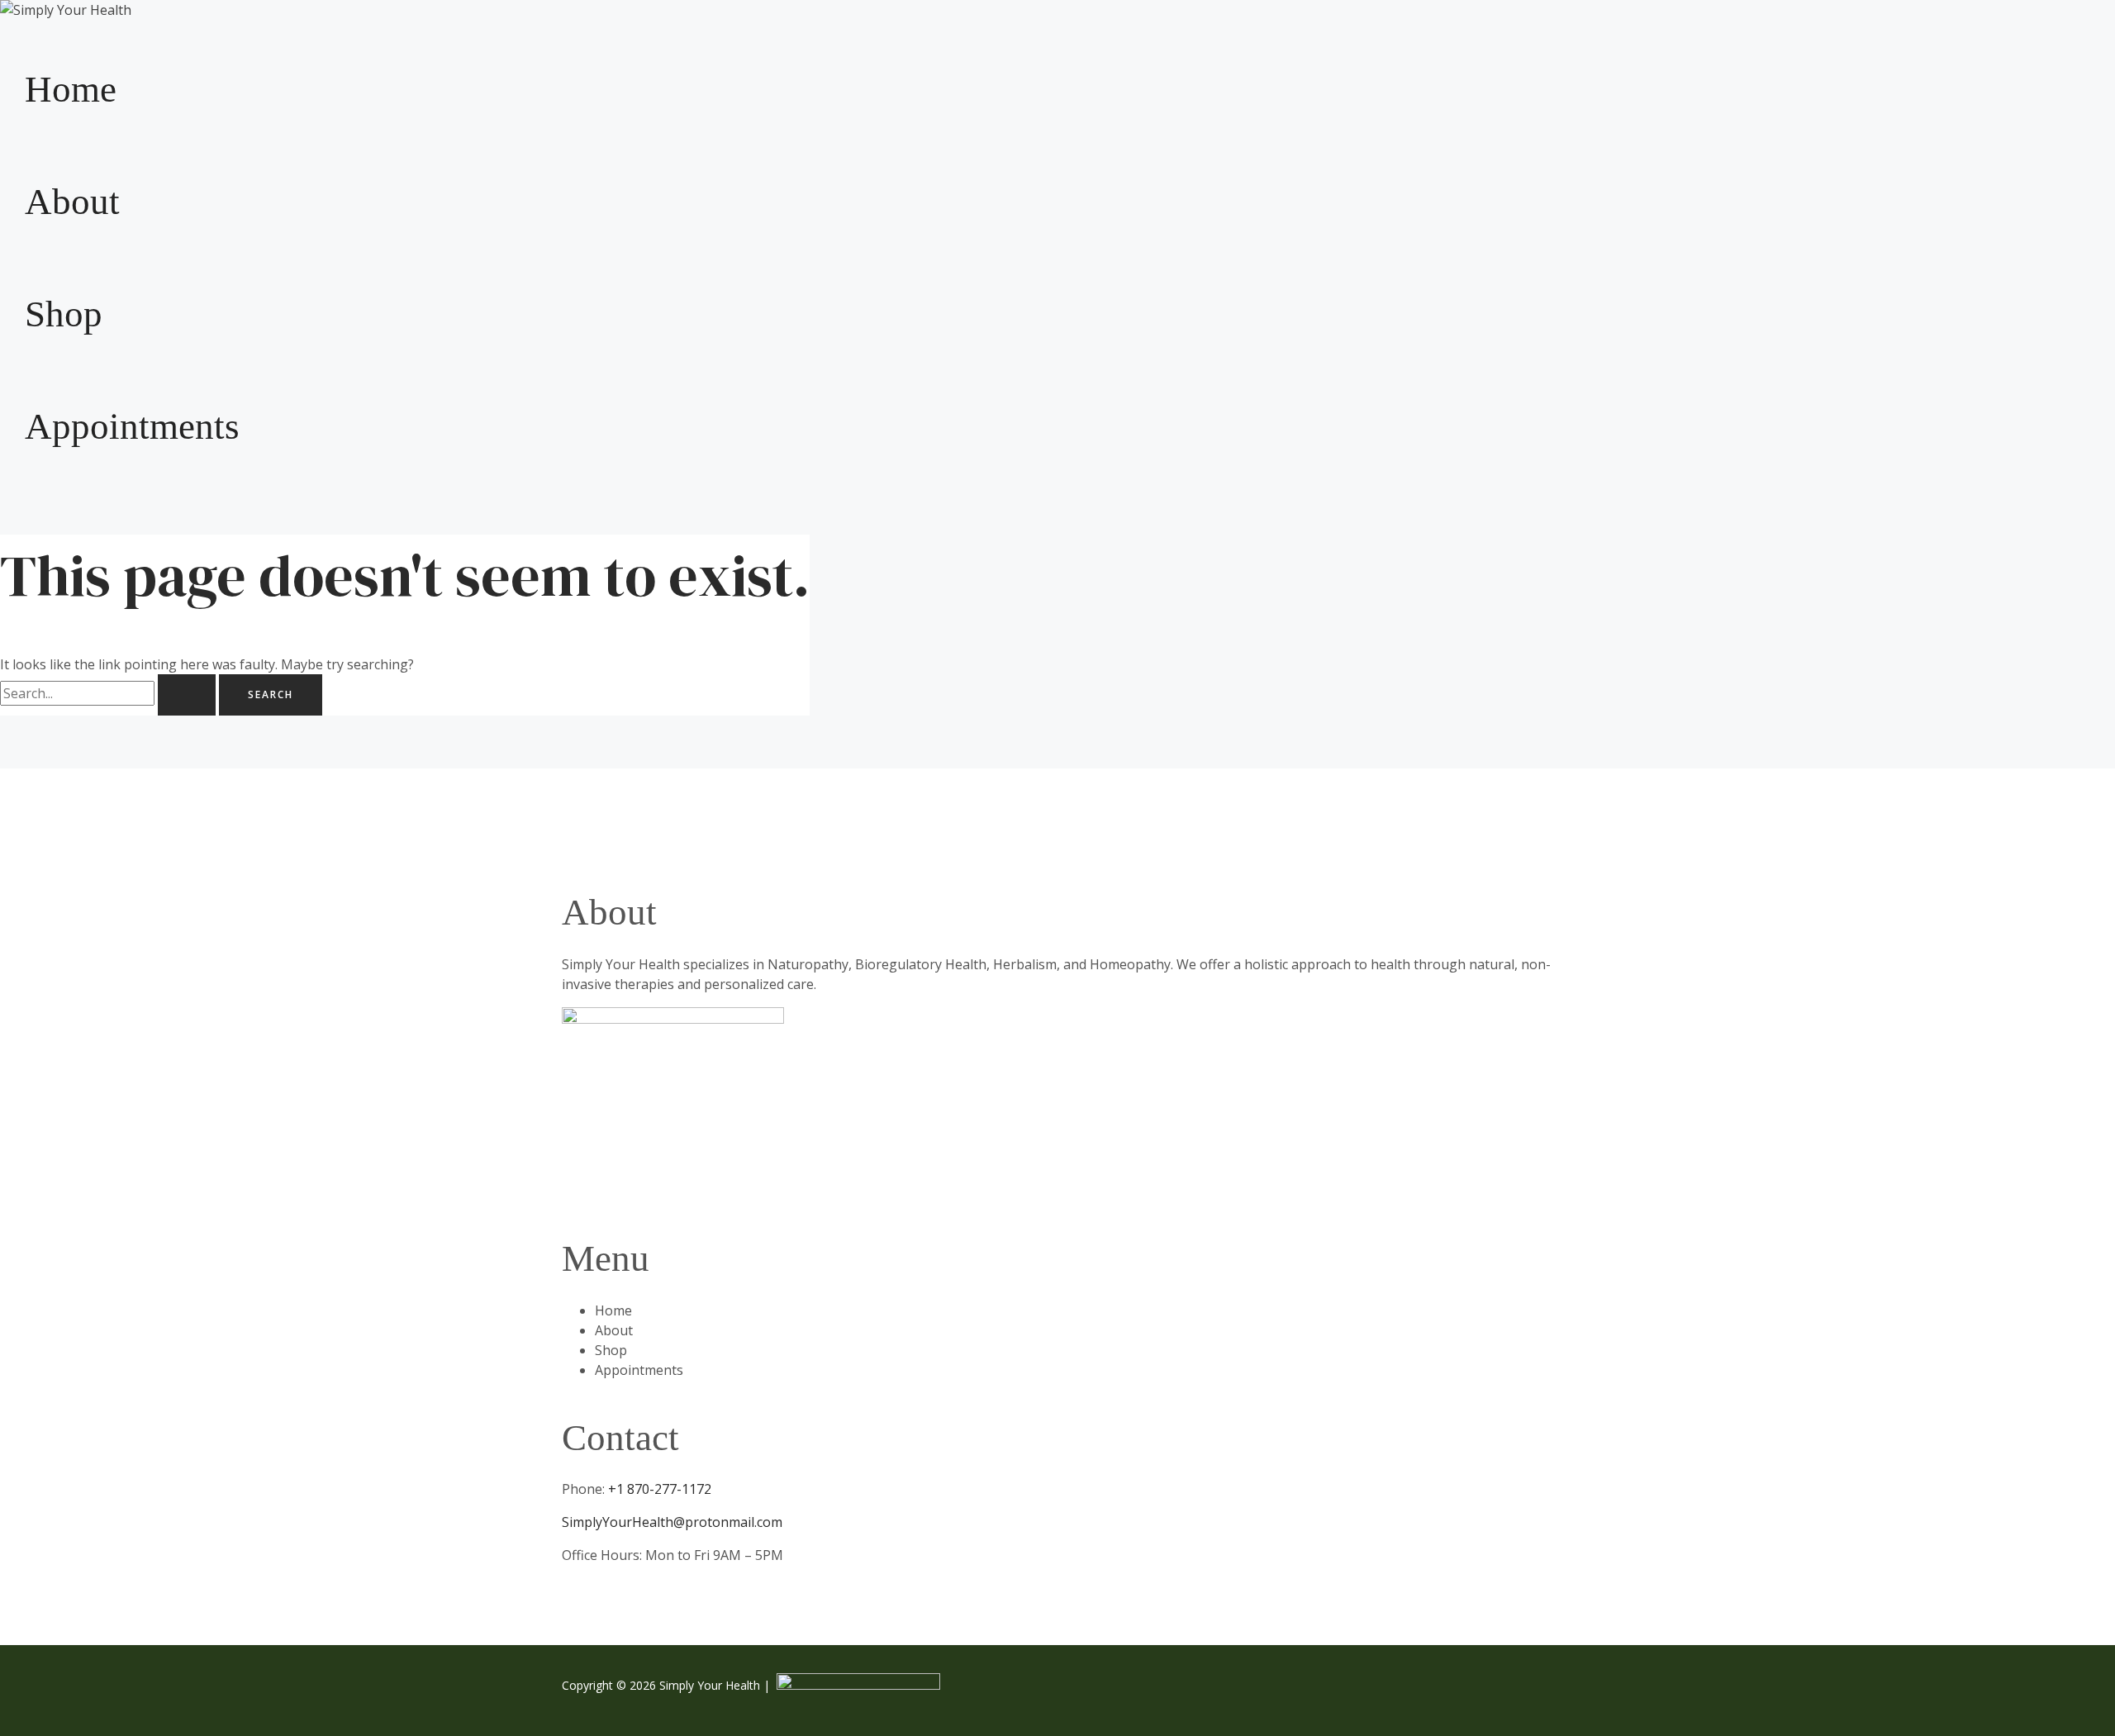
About (72, 202)
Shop (64, 314)
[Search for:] (109, 693)
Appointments (132, 426)
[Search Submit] (187, 695)
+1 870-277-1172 (658, 1489)
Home (71, 89)
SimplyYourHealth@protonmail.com (672, 1522)
